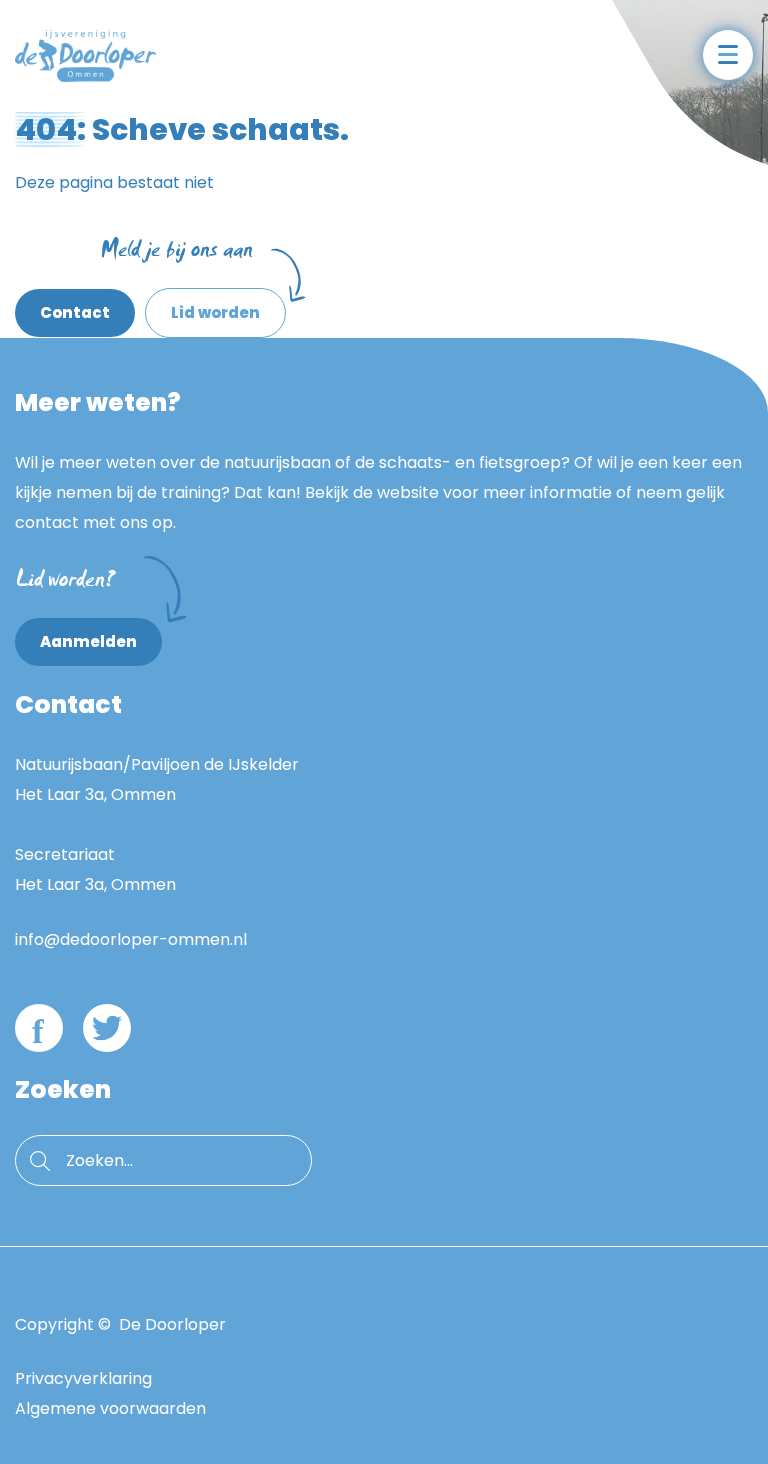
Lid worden (202, 305)
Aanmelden (88, 641)
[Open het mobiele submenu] (728, 55)
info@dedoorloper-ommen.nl (131, 939)
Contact (75, 312)
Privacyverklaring (83, 1378)
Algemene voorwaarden (110, 1408)
